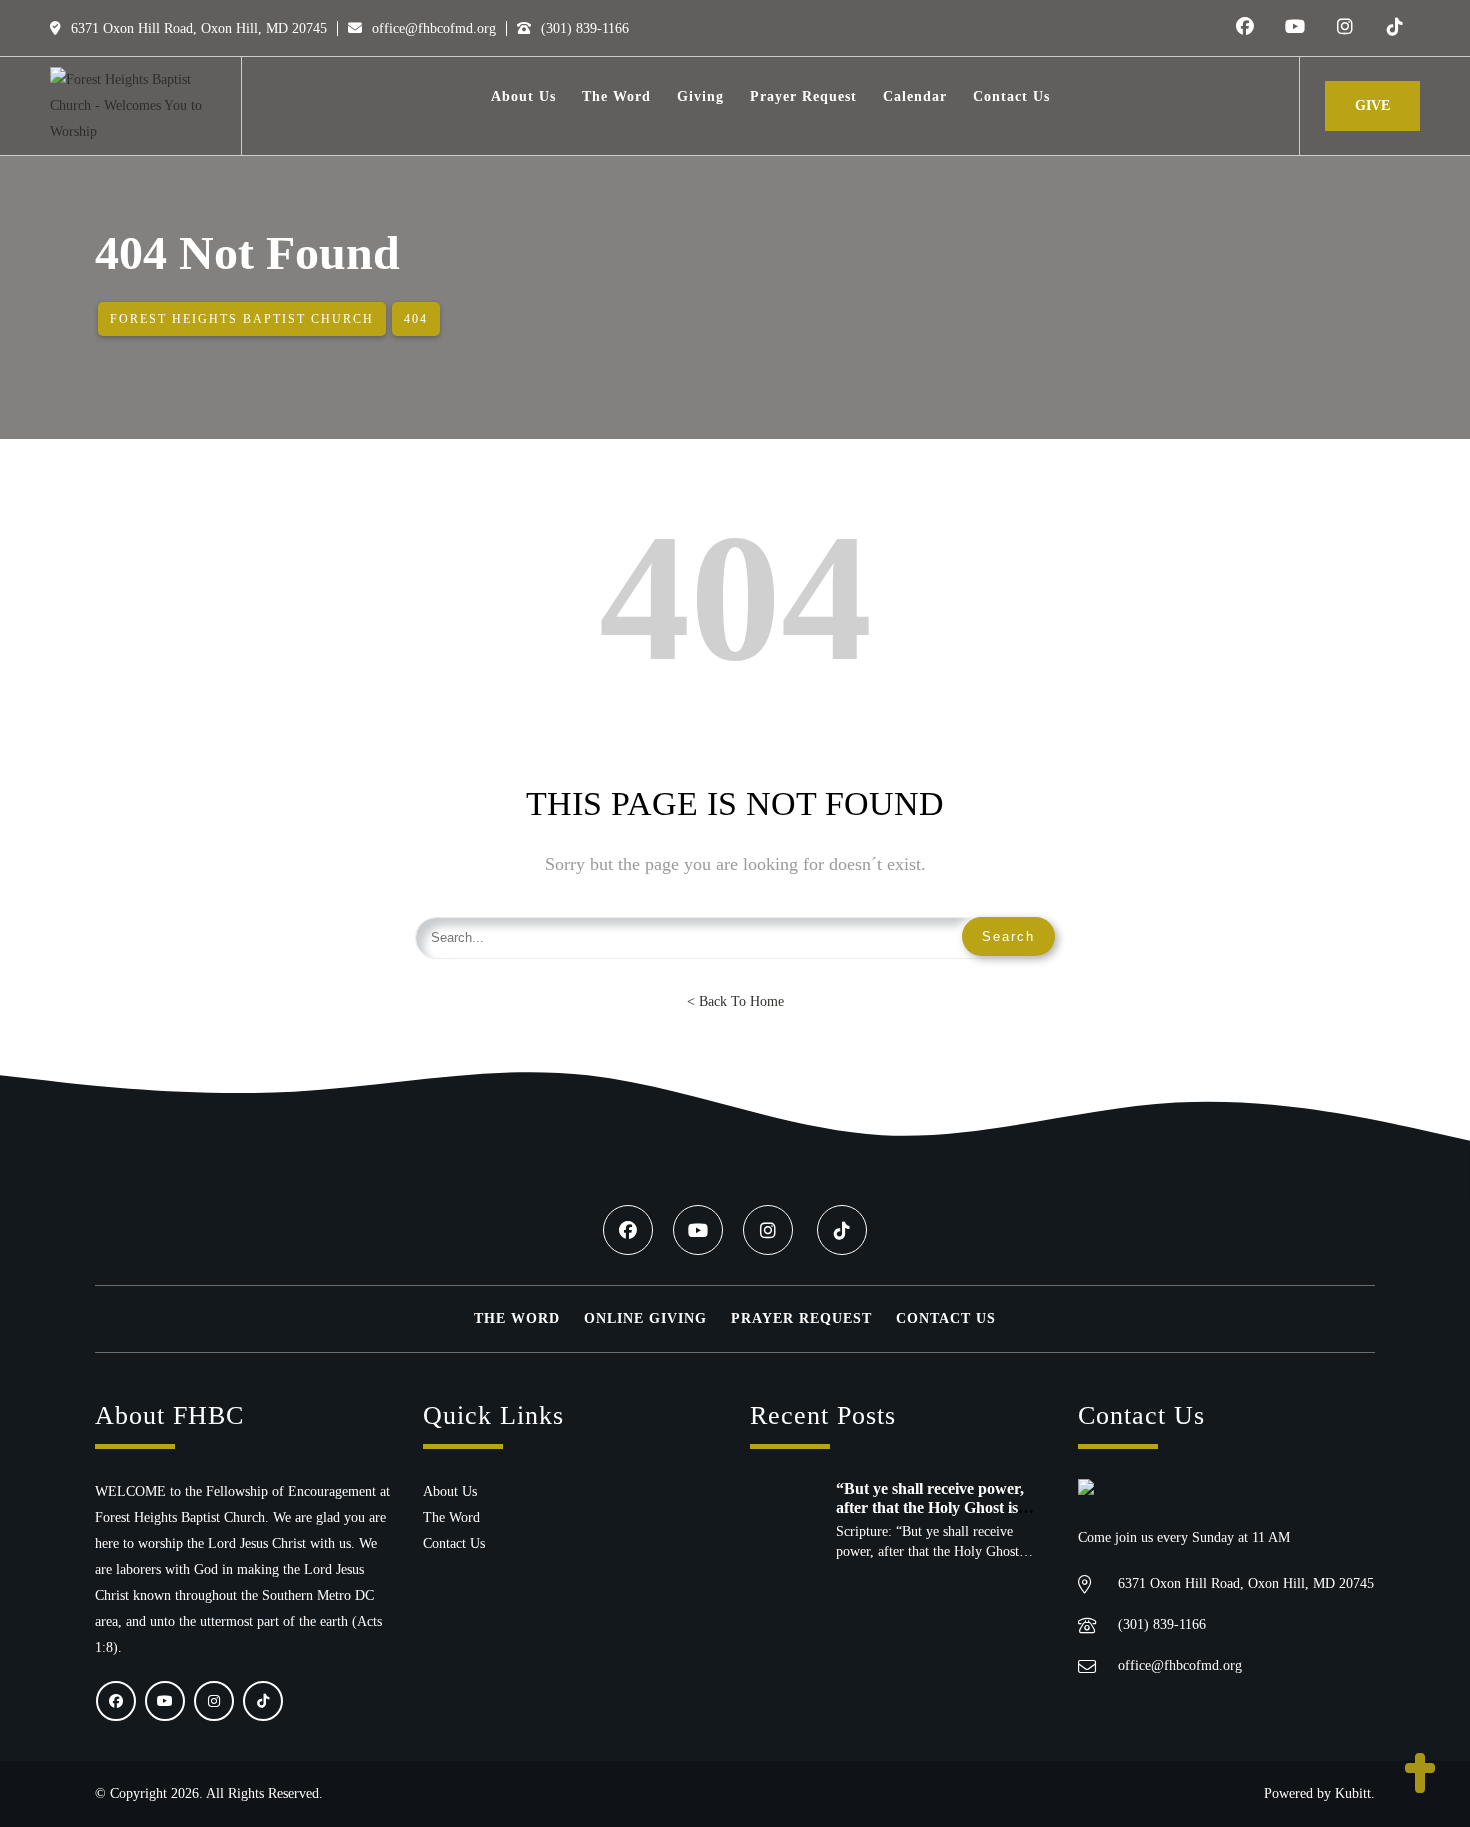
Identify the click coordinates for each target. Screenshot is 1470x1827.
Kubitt (1353, 1793)
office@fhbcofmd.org (432, 28)
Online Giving (645, 1318)
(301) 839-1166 (583, 28)
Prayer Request (801, 1318)
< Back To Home (735, 1001)
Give (1372, 105)
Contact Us (946, 1318)
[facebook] (1245, 28)
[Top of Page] (1420, 1775)
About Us (450, 1491)
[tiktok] (1395, 28)
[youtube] (1295, 28)
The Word (517, 1318)
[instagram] (1345, 28)
